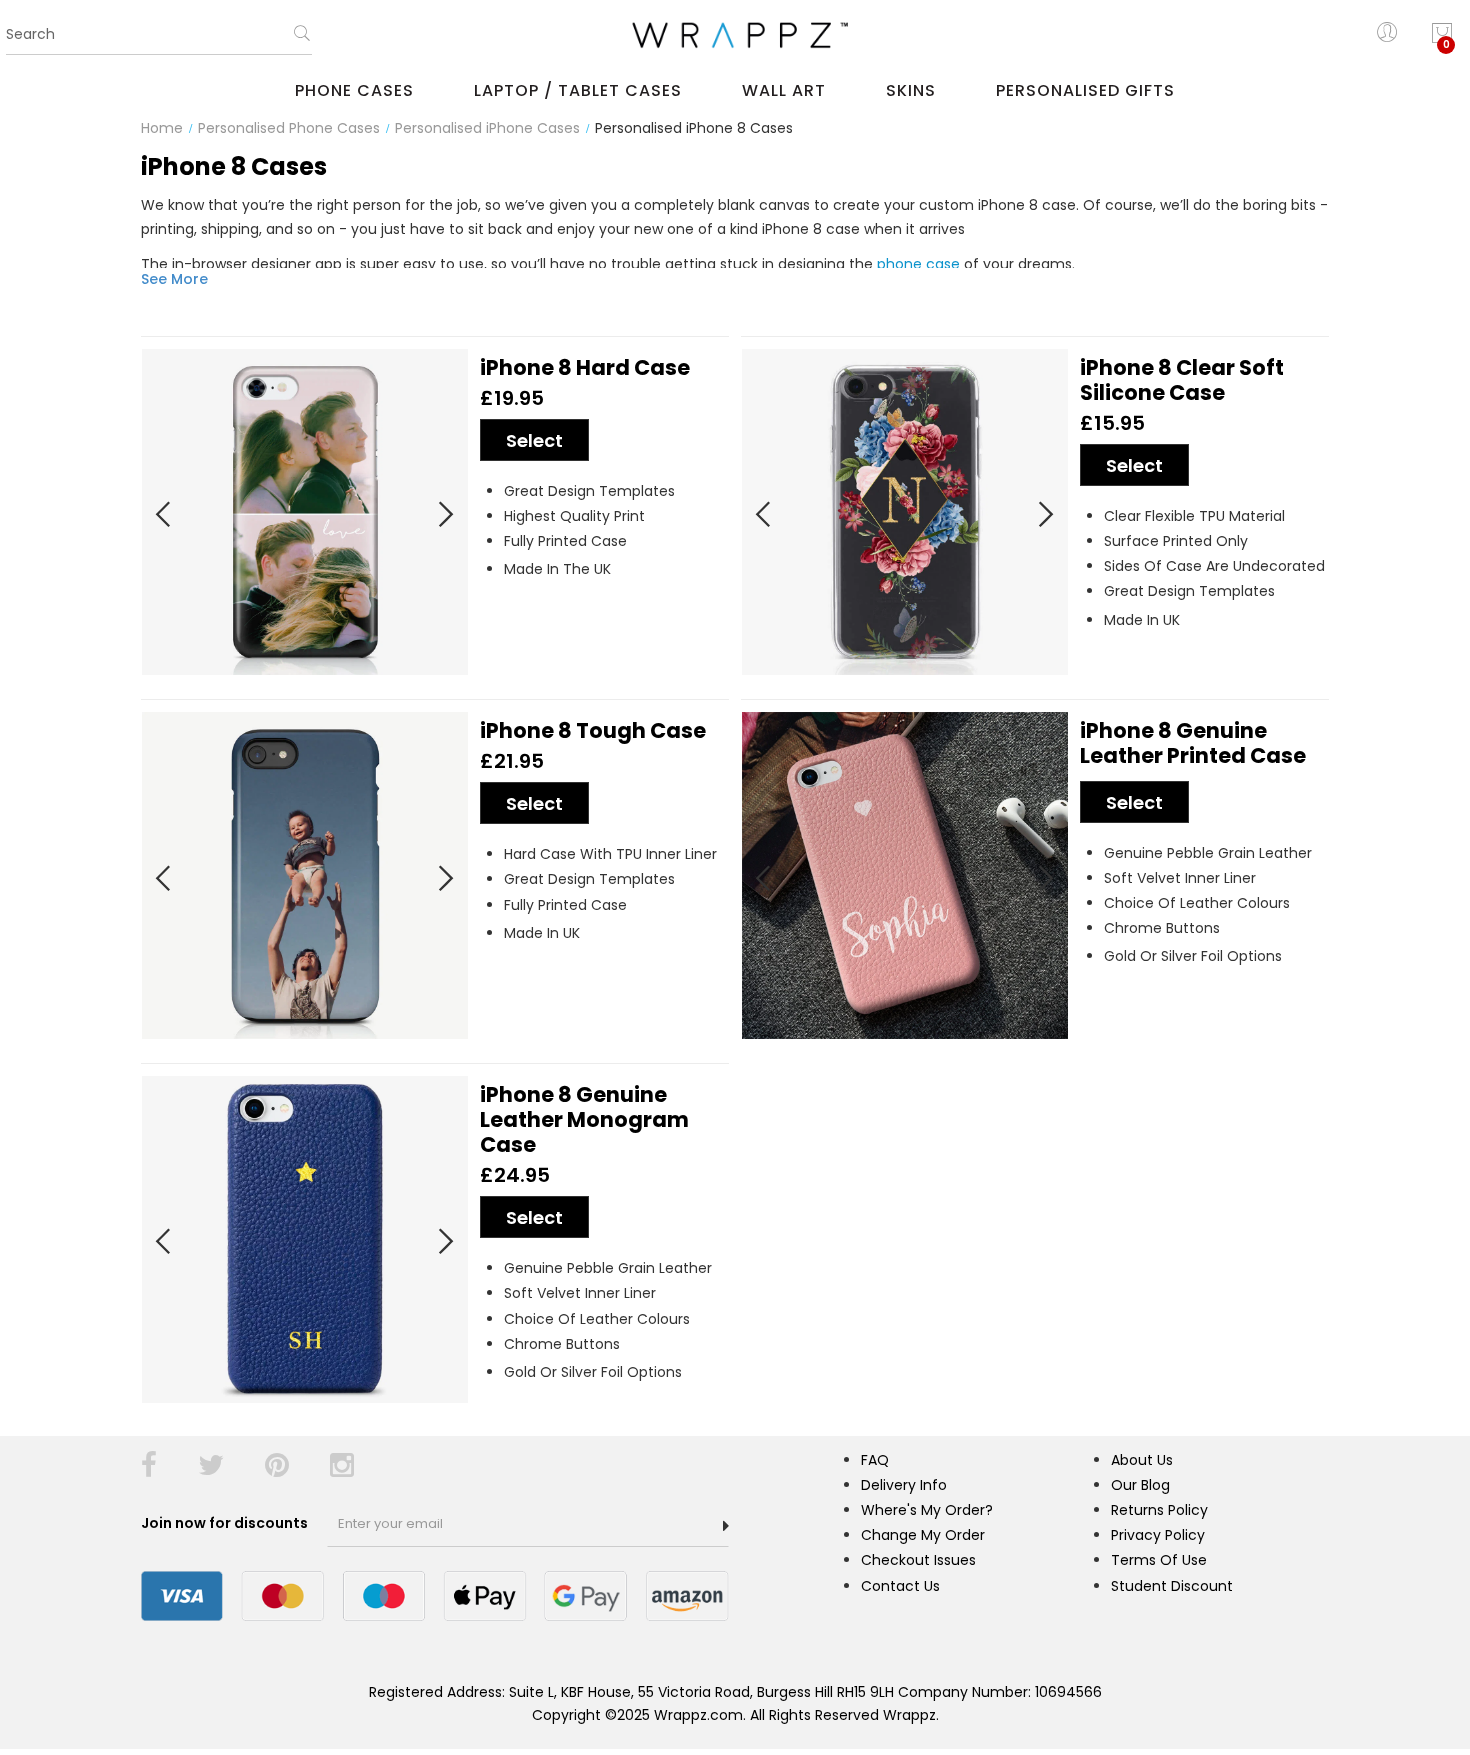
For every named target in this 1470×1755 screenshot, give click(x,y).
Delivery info (904, 1485)
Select (534, 440)
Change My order (923, 1535)
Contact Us (900, 1586)
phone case (918, 264)
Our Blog (1140, 1485)
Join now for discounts (226, 1523)
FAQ (875, 1460)
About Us (1142, 1460)
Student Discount (1172, 1586)
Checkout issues (918, 1560)
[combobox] (159, 35)
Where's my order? (927, 1510)
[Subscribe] (726, 1526)
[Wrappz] (735, 35)
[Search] (302, 40)
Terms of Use (1159, 1560)
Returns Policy (1159, 1510)
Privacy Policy (1158, 1535)
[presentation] (164, 508)
